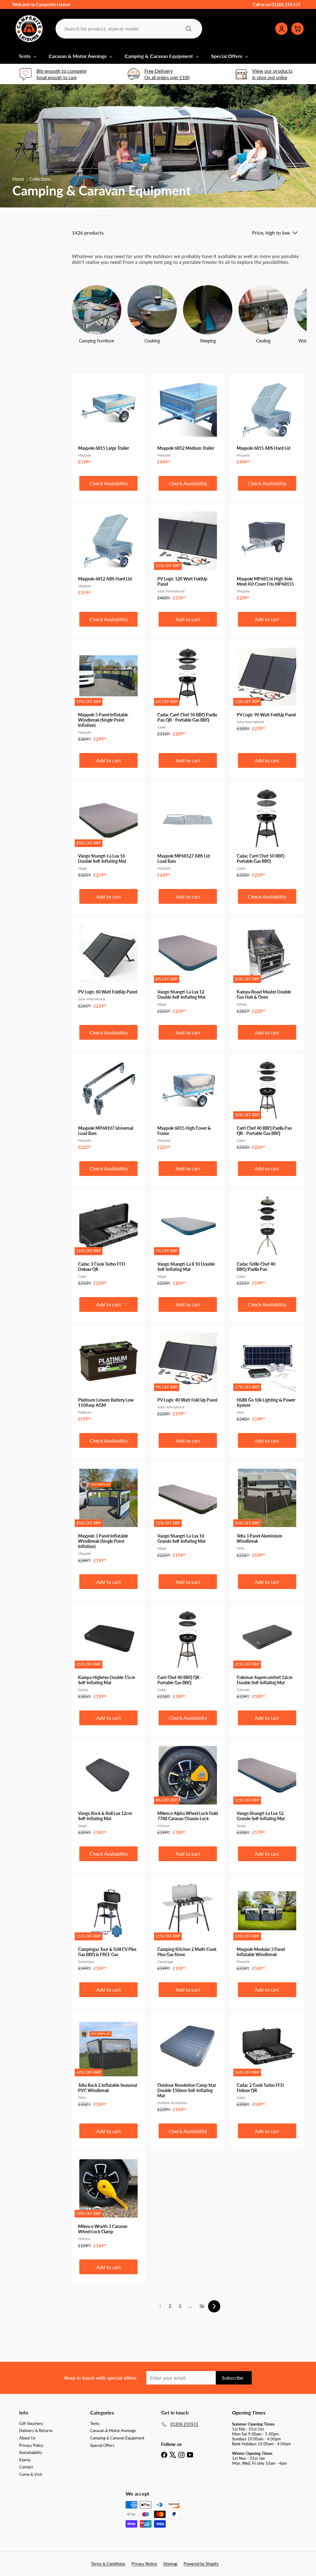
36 (202, 2306)
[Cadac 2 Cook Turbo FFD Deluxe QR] (267, 2062)
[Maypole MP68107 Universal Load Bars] (108, 1105)
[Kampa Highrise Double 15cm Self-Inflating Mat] (108, 1654)
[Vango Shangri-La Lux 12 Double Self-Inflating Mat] (188, 969)
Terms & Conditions (108, 2564)
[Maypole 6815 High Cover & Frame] (188, 1105)
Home (18, 179)
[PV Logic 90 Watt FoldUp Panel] (267, 689)
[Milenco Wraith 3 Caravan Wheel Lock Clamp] (108, 2203)
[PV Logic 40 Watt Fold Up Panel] (188, 1374)
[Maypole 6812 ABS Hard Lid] (108, 553)
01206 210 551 (286, 4)
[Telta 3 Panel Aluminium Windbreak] (267, 1513)
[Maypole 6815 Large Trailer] (108, 422)
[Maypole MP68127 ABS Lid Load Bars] (188, 833)
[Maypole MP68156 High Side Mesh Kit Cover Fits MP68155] (267, 556)
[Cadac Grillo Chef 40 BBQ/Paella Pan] (267, 1241)
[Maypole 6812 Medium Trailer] (188, 422)
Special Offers (227, 56)
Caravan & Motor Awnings (78, 56)
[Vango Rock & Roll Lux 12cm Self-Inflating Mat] (108, 1790)
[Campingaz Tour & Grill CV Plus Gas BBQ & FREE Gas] (108, 1926)
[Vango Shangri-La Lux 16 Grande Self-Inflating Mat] (188, 1513)
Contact (26, 2467)
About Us (27, 2438)
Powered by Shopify (201, 2564)
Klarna (25, 2460)
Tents (25, 56)
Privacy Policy (31, 2445)
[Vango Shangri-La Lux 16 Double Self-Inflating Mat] (108, 833)
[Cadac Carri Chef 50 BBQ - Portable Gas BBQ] (267, 833)
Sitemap (170, 2564)
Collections (40, 179)
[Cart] (297, 29)
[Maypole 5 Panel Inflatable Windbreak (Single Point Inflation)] (108, 694)
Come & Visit (31, 2474)
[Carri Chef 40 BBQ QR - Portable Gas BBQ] (188, 1654)
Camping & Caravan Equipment (159, 56)
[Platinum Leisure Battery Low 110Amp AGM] (108, 1377)
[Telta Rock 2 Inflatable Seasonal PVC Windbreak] (108, 2062)
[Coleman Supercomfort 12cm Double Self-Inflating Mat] (267, 1654)
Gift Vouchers (31, 2423)
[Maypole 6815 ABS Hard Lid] (267, 422)
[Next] (214, 2306)
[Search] (189, 29)
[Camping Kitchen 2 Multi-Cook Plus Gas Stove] (188, 1926)
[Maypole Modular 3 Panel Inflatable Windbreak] (267, 1926)
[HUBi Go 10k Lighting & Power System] (267, 1377)
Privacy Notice (144, 2564)
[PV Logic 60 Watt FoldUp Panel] (108, 966)
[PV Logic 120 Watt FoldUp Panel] (188, 556)
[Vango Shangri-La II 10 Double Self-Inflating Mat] (188, 1241)
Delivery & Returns (36, 2431)
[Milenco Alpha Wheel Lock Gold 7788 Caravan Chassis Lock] (188, 1790)
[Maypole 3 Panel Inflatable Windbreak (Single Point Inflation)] (108, 1515)
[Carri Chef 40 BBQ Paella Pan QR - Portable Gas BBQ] (267, 1105)
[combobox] (128, 29)
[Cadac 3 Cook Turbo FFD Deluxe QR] (108, 1241)
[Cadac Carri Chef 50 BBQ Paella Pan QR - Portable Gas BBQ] (188, 692)
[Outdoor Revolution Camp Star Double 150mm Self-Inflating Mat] (188, 2065)
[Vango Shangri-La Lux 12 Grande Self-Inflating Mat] (267, 1790)
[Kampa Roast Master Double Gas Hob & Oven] (267, 969)
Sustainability (31, 2452)
